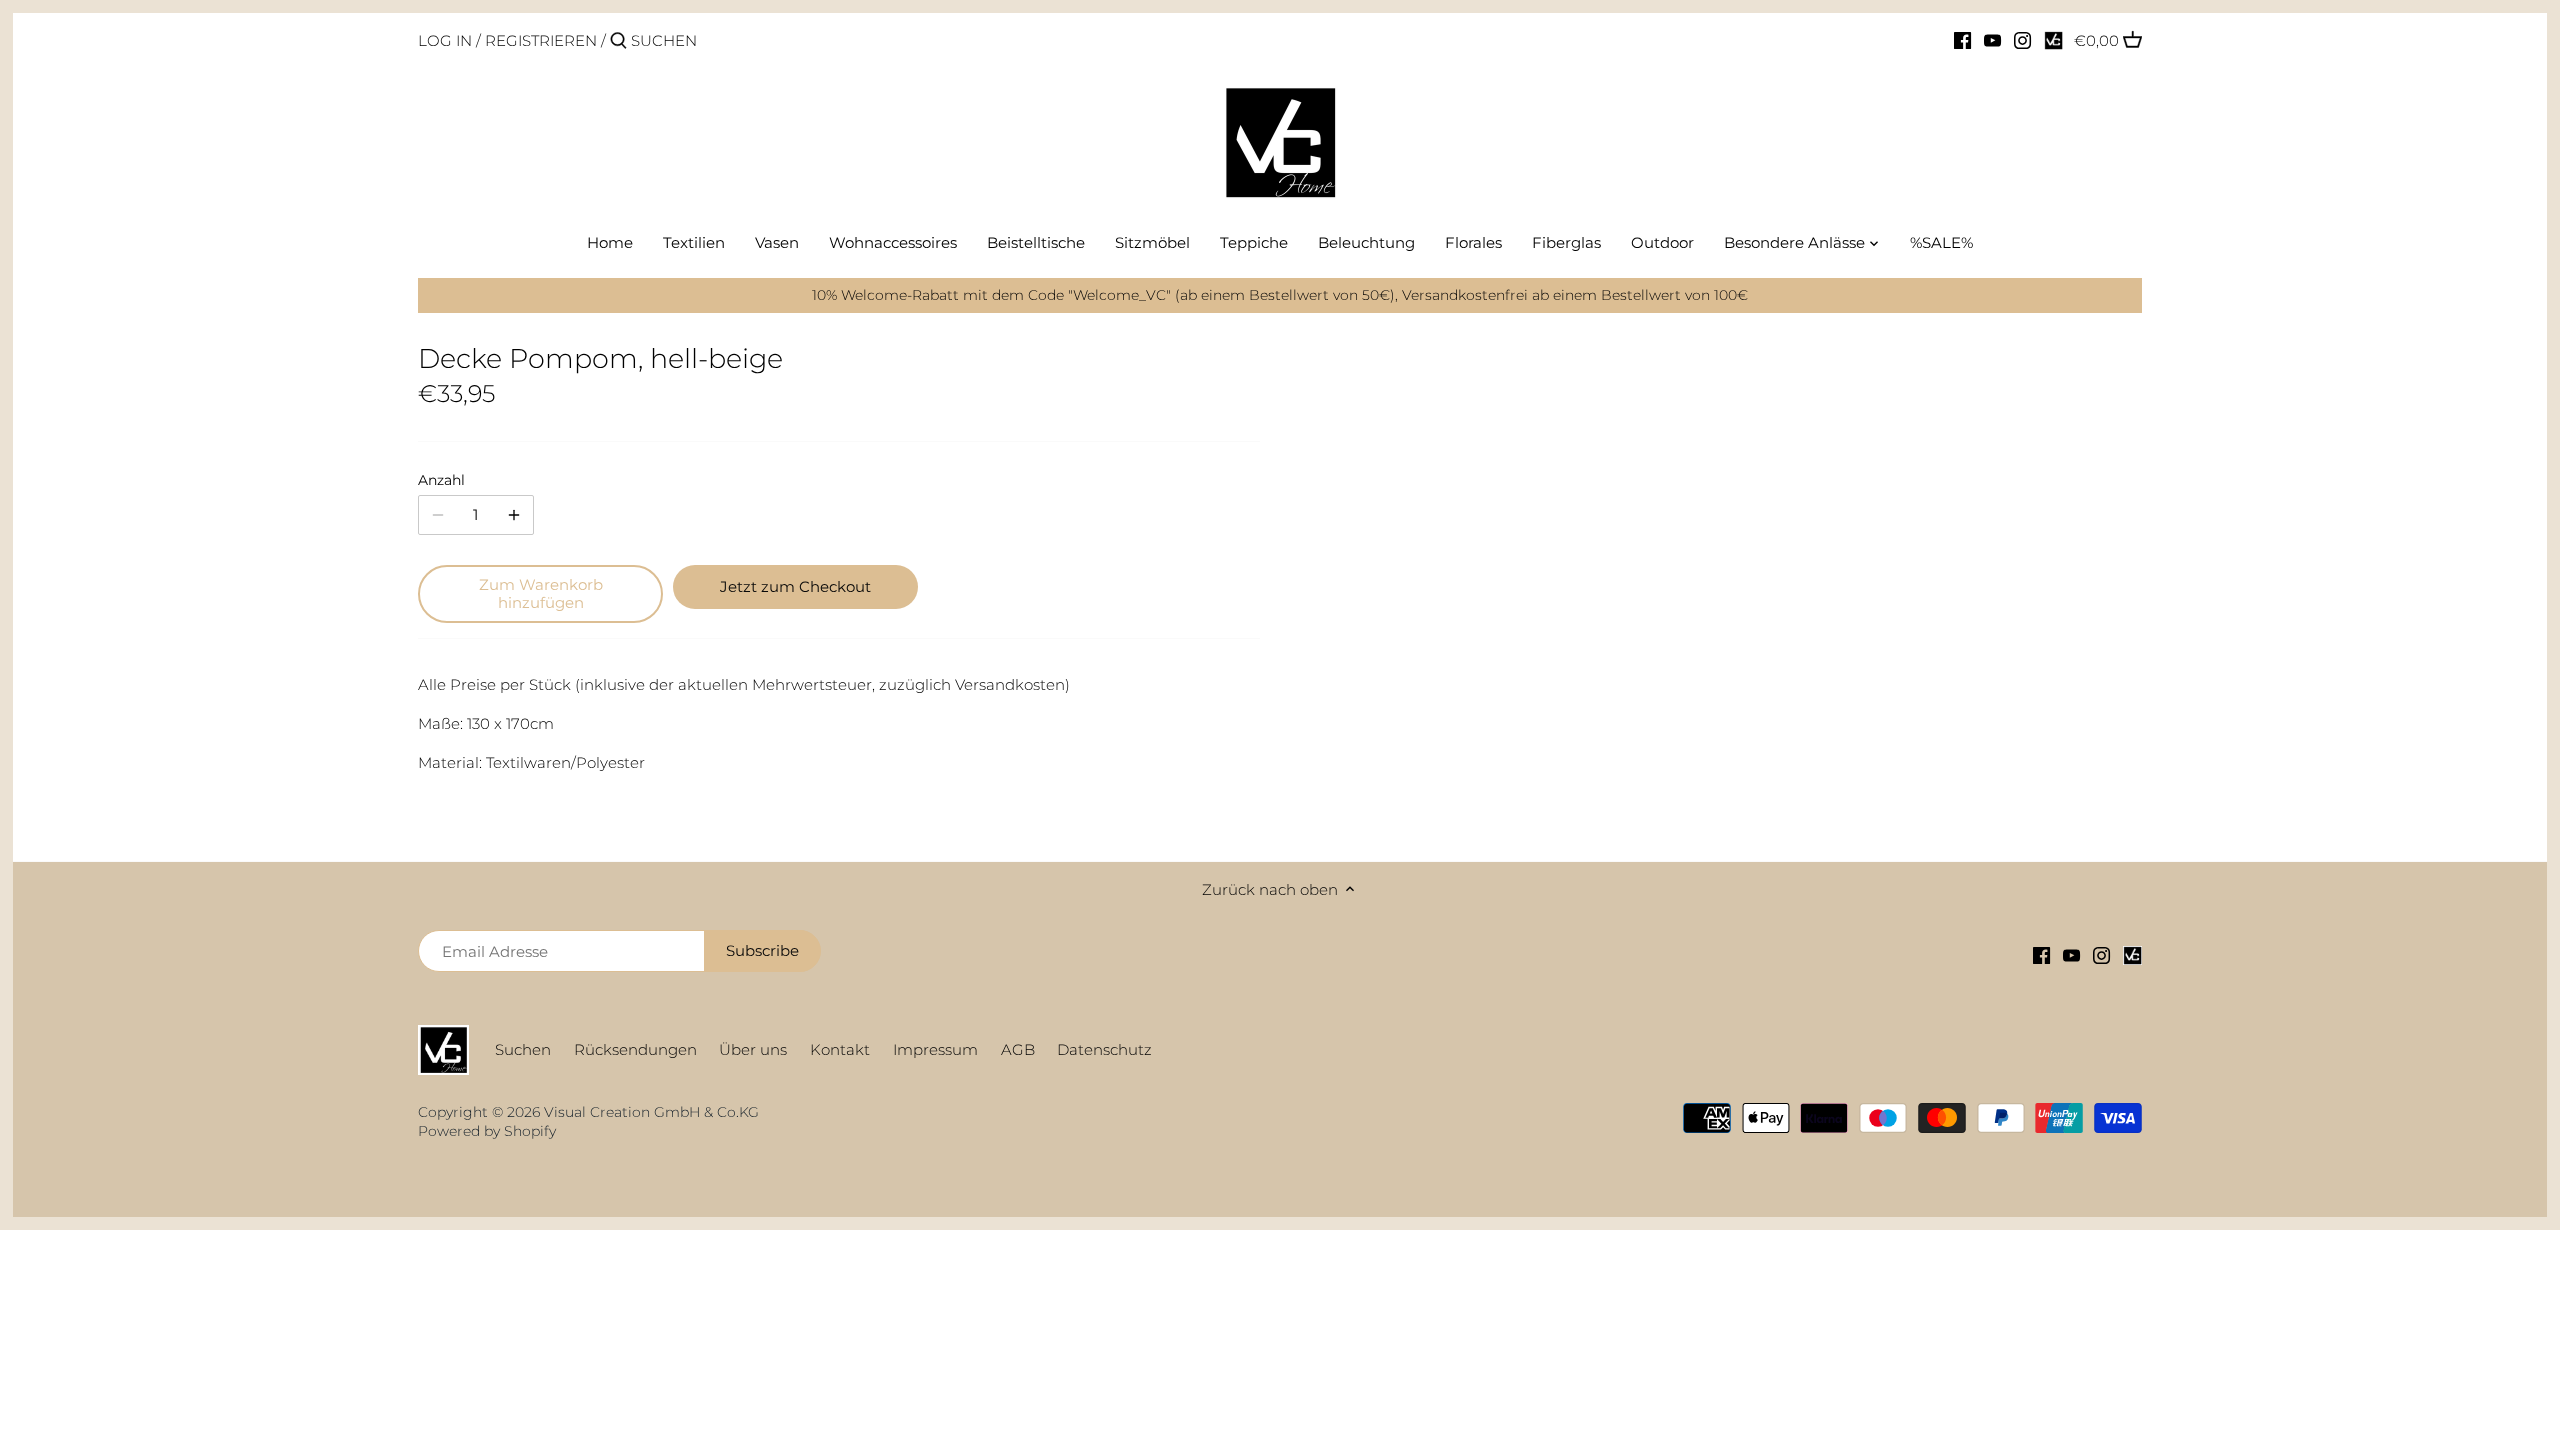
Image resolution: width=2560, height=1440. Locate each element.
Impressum (935, 1049)
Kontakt (840, 1049)
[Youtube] (1992, 40)
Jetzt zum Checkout (795, 586)
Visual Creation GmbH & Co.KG (651, 1112)
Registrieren (541, 40)
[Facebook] (1962, 40)
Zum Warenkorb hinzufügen (541, 593)
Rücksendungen (635, 1049)
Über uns (753, 1049)
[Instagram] (2022, 40)
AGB (1018, 1049)
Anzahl (441, 480)
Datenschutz (1104, 1049)
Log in (445, 40)
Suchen (523, 1049)
